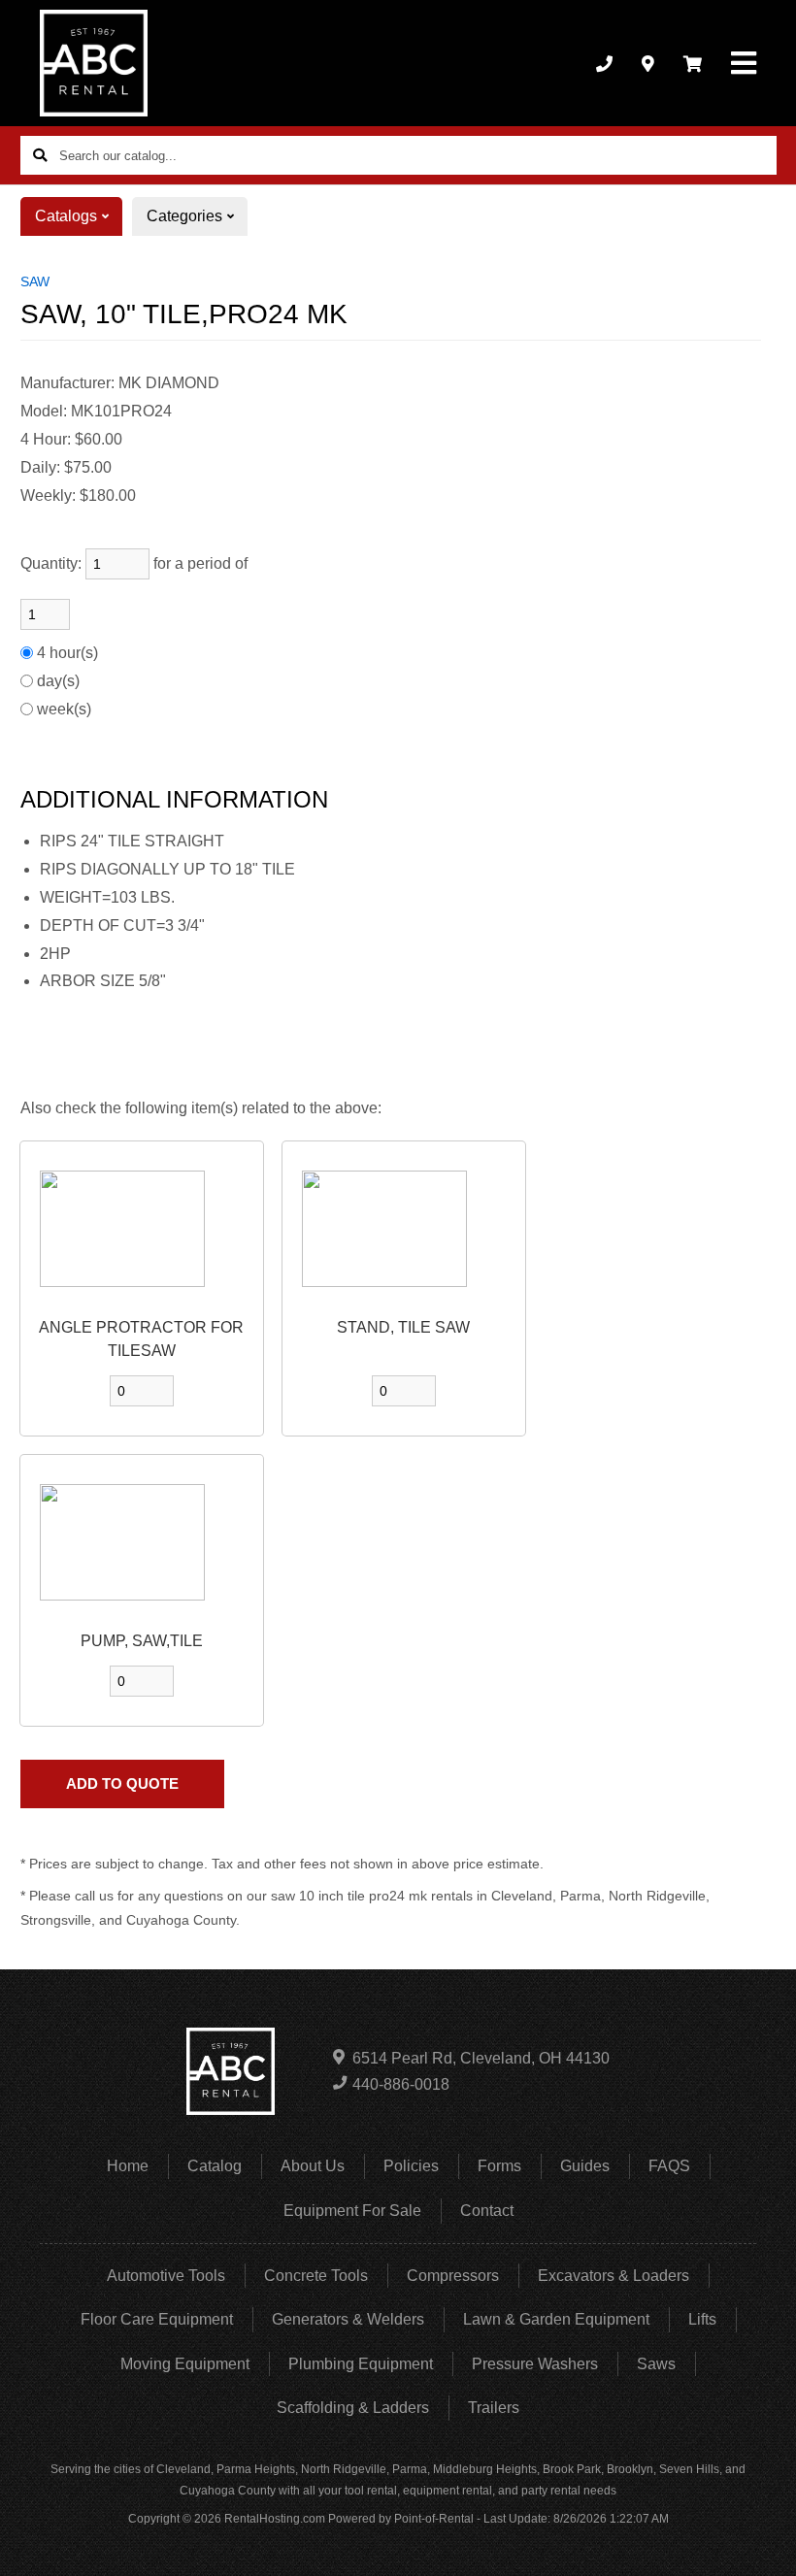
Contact (487, 2211)
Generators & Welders (348, 2319)
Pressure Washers (535, 2364)
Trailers (494, 2408)
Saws (656, 2364)
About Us (313, 2166)
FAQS (669, 2166)
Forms (499, 2166)
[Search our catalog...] (40, 155)
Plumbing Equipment (361, 2364)
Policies (411, 2166)
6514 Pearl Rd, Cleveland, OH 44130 (481, 2058)
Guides (585, 2166)
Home (128, 2166)
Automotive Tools (166, 2276)
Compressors (453, 2276)
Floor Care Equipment (157, 2319)
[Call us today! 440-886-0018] (604, 63)
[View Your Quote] (693, 63)
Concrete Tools (316, 2276)
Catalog (215, 2166)
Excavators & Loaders (614, 2276)
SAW (35, 281)
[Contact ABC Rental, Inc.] (648, 63)
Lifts (702, 2319)
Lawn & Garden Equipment (556, 2319)
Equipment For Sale (352, 2211)
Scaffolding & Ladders (353, 2408)
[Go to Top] (759, 2541)
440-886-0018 (401, 2084)
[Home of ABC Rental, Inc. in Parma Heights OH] (94, 63)
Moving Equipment (185, 2364)
